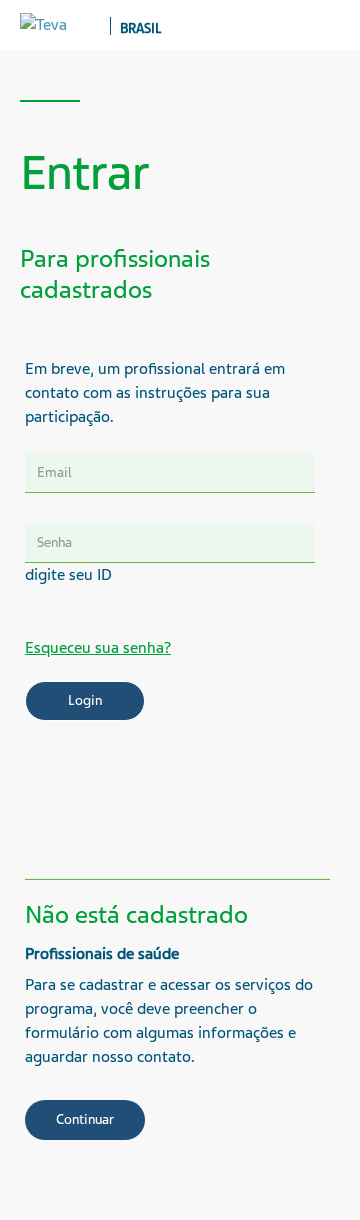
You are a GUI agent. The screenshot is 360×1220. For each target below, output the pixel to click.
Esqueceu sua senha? (98, 648)
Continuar (85, 1119)
